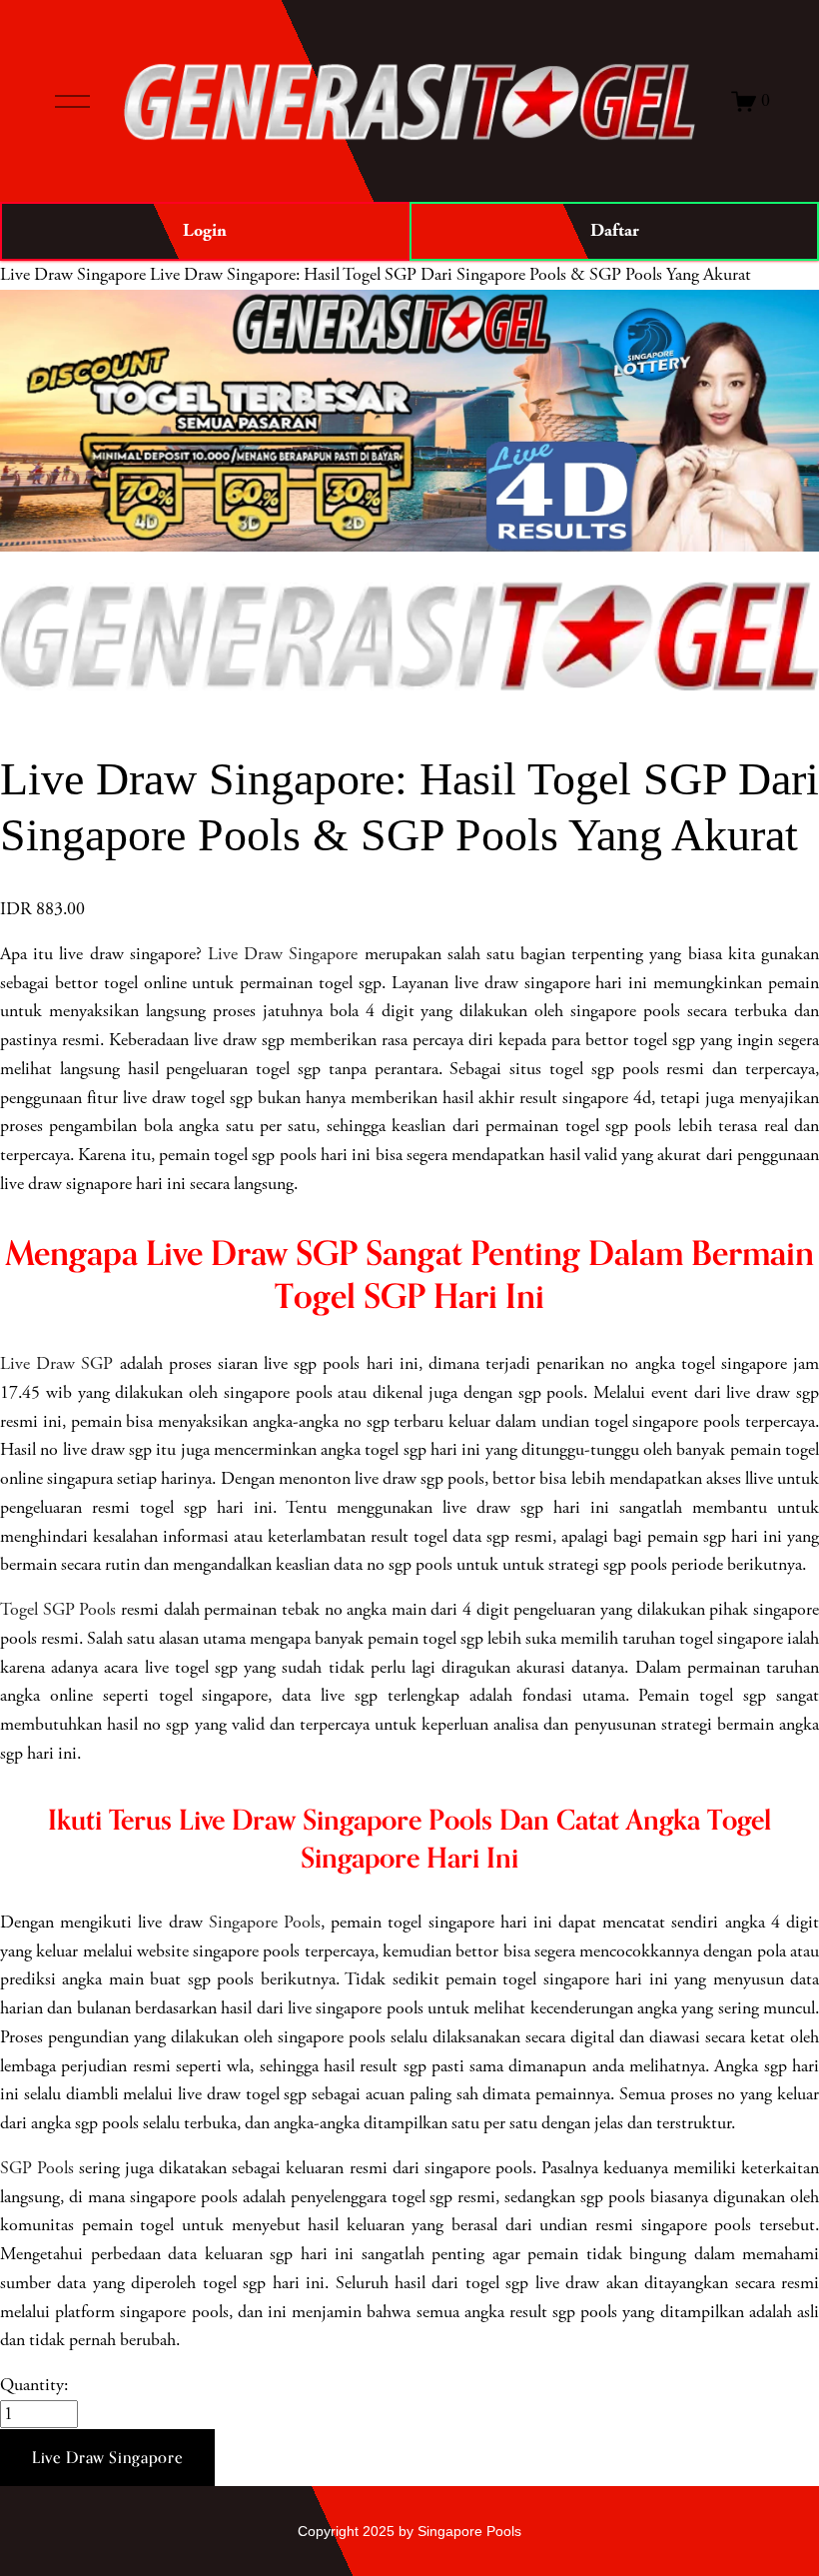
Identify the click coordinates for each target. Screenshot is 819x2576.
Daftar (615, 230)
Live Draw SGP (56, 1364)
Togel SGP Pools (58, 1610)
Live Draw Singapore (73, 275)
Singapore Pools (265, 1923)
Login (205, 230)
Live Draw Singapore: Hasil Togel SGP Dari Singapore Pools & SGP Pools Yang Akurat (450, 275)
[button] (107, 2458)
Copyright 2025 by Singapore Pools (409, 2531)
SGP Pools (37, 2168)
